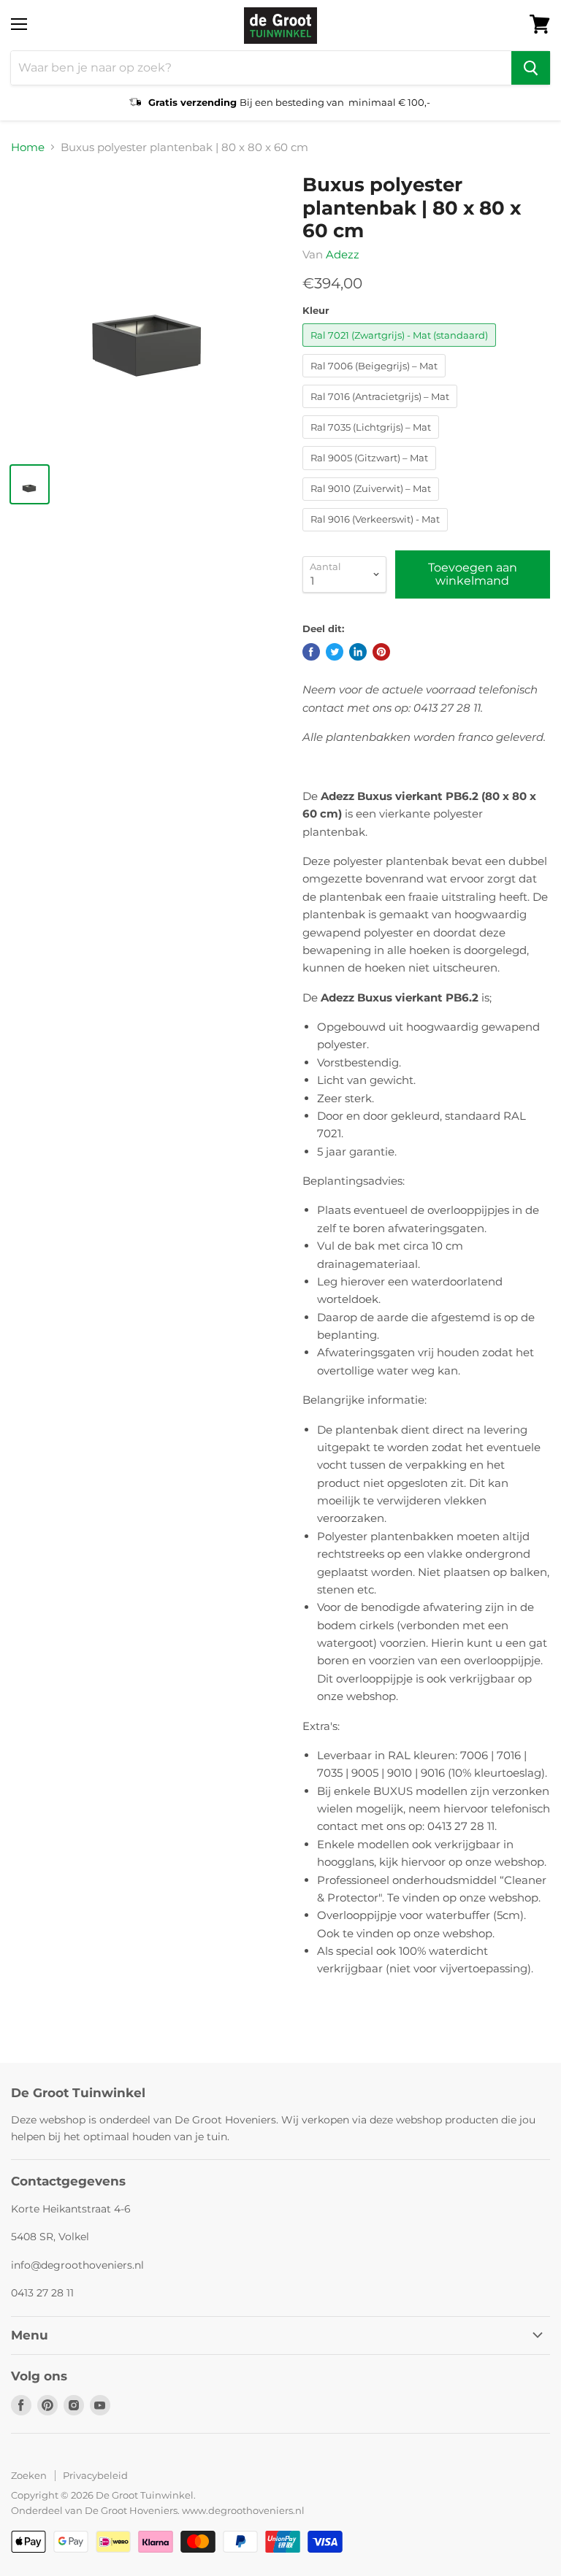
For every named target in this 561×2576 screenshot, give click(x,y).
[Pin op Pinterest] (381, 652)
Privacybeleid (95, 2475)
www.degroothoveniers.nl (243, 2510)
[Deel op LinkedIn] (358, 652)
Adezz (343, 254)
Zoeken (29, 2475)
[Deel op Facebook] (311, 652)
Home (28, 147)
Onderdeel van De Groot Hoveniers (94, 2510)
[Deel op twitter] (335, 652)
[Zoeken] (531, 68)
